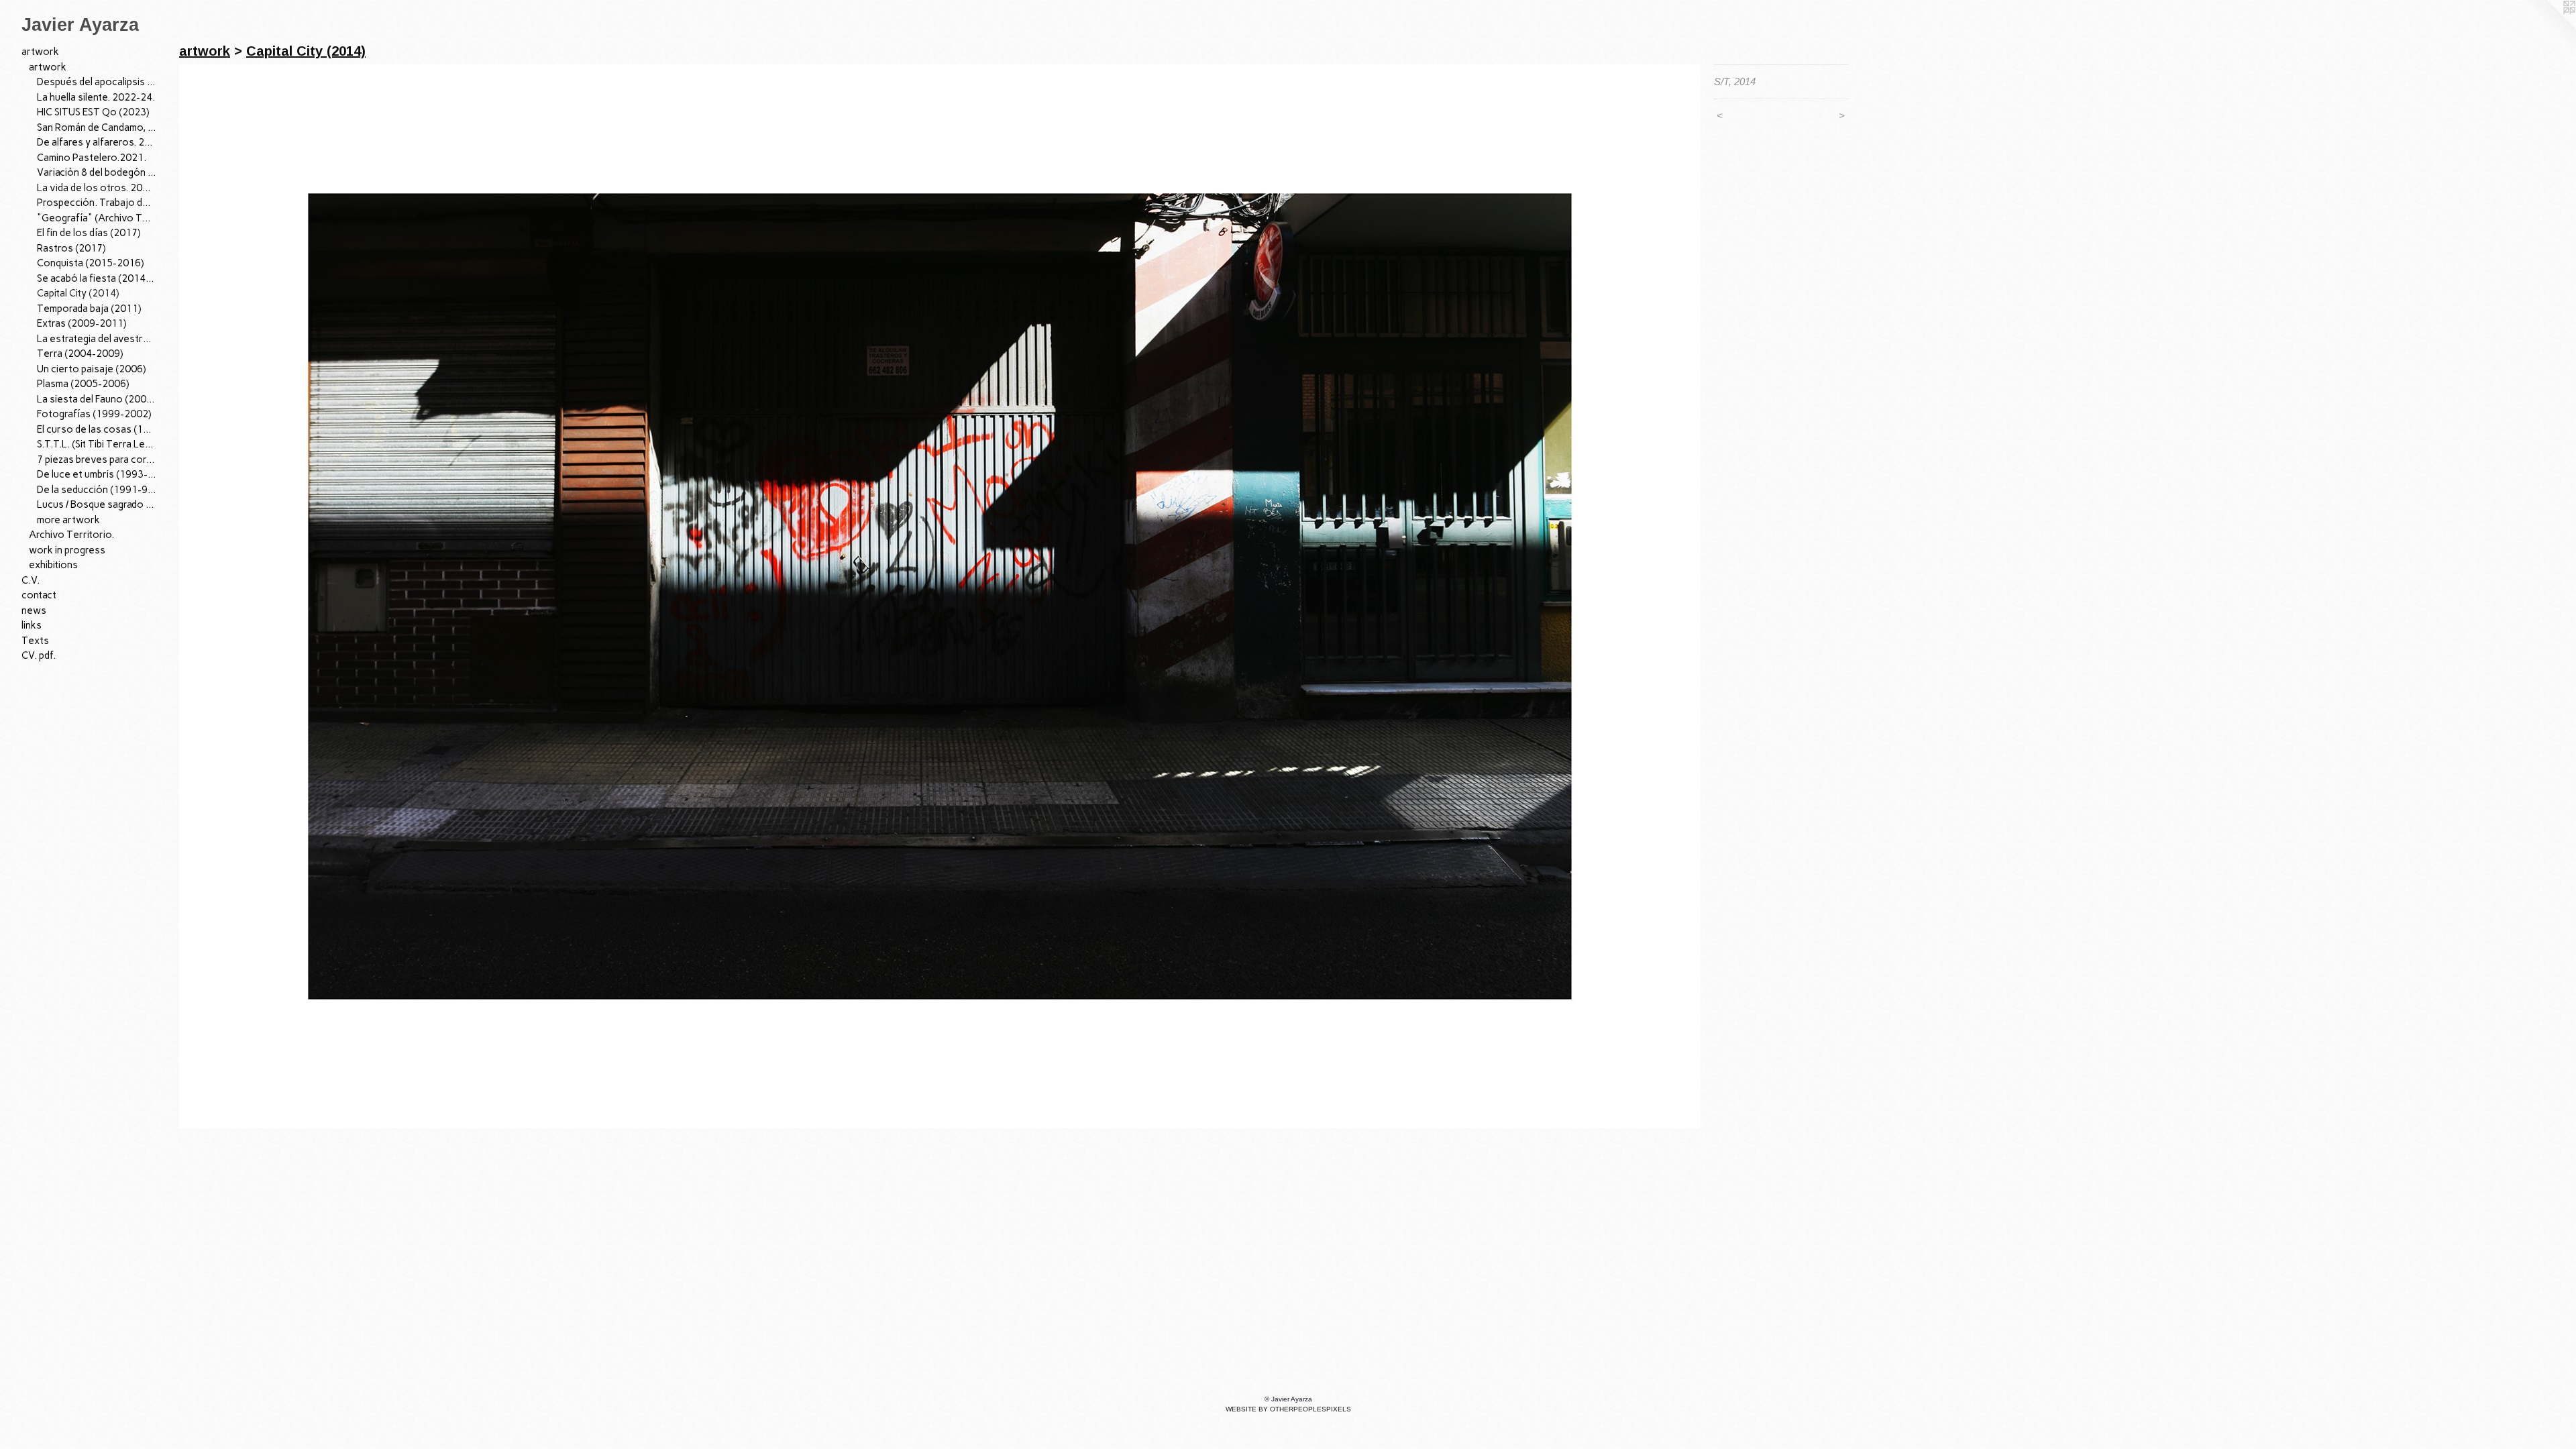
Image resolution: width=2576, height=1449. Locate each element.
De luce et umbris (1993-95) (97, 474)
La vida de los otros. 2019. (97, 188)
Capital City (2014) (78, 293)
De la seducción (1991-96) (97, 490)
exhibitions (53, 565)
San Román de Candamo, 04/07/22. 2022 (97, 127)
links (32, 625)
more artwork (68, 520)
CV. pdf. (39, 655)
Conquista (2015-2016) (91, 263)
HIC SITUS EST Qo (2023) (93, 112)
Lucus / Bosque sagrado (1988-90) (97, 504)
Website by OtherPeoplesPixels (1288, 1409)
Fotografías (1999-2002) (94, 414)
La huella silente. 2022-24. (96, 97)
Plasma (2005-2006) (83, 384)
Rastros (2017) (71, 248)
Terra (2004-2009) (80, 354)
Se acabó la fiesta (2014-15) (97, 278)
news (34, 610)
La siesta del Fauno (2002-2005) (97, 399)
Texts (35, 641)
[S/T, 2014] (940, 596)
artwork (40, 52)
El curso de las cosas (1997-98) (97, 429)
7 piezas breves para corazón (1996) (97, 460)
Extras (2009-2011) (82, 323)
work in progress (67, 550)
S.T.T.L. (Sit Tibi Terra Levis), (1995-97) (97, 444)
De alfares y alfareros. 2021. (97, 142)
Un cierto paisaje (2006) (92, 369)
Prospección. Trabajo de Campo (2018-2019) (97, 203)
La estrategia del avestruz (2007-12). (97, 339)
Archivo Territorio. (71, 535)
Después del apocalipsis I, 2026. (97, 82)
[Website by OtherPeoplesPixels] (2549, 27)
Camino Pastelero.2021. (92, 158)
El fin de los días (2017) (89, 233)
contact (39, 595)
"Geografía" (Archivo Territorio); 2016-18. (97, 218)
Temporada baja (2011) (89, 309)
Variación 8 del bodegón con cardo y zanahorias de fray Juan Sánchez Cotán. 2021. (97, 172)
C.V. (31, 580)
